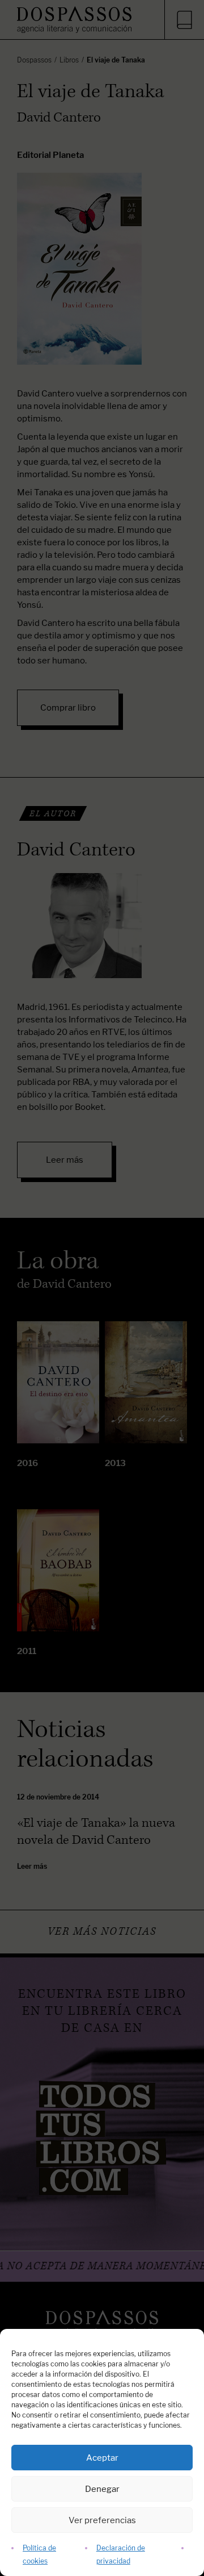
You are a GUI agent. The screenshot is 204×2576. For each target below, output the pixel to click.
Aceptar (102, 2458)
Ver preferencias (102, 2520)
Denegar (102, 2489)
